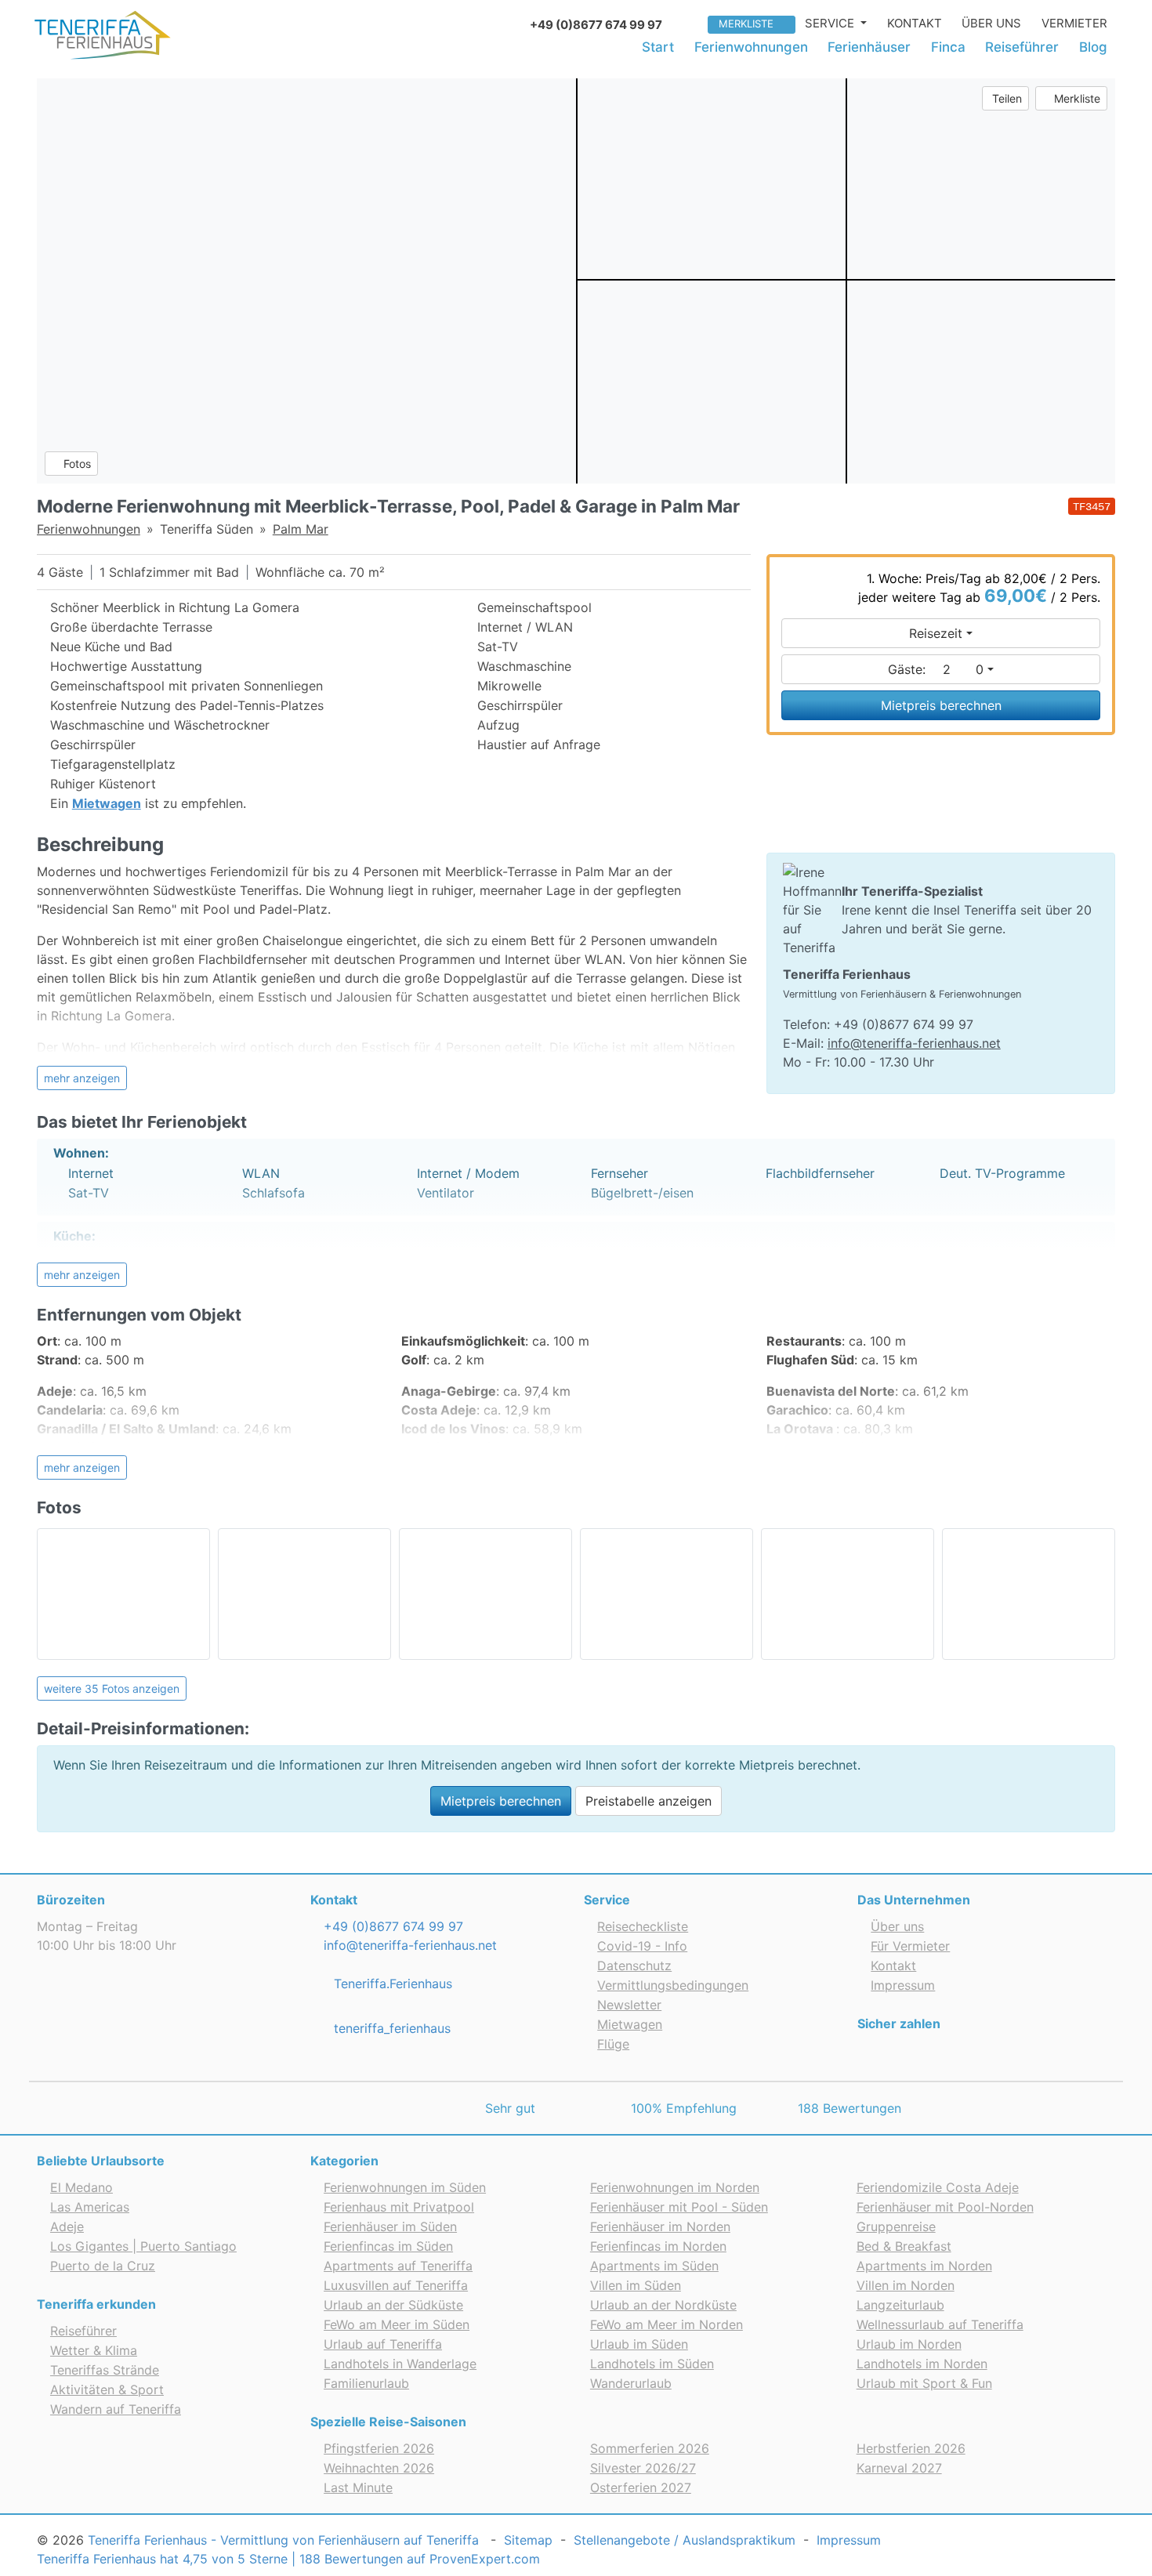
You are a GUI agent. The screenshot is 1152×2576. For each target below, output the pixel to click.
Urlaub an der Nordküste (663, 2305)
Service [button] (831, 23)
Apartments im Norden (924, 2266)
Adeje (67, 2226)
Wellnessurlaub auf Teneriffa (940, 2324)
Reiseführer (1022, 47)
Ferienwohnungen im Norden (675, 2187)
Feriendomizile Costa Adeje (938, 2187)
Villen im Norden (906, 2285)
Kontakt (915, 23)
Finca (948, 47)
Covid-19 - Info (642, 1946)
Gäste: (936, 669)
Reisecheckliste (643, 1926)
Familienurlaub (366, 2383)
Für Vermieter (910, 1946)
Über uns (991, 23)
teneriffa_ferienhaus (390, 2028)
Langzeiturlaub (900, 2305)
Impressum (903, 1985)
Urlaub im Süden (639, 2344)
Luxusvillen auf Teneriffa (396, 2285)
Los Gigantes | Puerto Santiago (143, 2246)
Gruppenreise (896, 2226)
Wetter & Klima (94, 2350)
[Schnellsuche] (690, 23)
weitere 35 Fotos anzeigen (112, 1688)
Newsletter (629, 2005)
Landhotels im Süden (652, 2364)
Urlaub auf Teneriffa (383, 2344)
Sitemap (528, 2540)
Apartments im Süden (654, 2266)
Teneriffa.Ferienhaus (391, 1984)
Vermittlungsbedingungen (673, 1985)
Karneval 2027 (899, 2468)
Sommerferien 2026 (650, 2448)
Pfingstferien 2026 (379, 2448)
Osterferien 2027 (641, 2487)
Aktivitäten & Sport (107, 2389)
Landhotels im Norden (922, 2364)
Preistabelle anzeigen (648, 1801)
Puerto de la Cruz (103, 2266)
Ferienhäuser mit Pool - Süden (679, 2207)
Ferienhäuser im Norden (660, 2226)
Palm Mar (301, 529)
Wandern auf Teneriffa (116, 2409)
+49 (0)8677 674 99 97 (391, 1926)
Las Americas (90, 2207)
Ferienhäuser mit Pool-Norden (945, 2207)
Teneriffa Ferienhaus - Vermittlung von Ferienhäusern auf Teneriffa (283, 2540)
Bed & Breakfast (904, 2246)
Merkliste (746, 24)
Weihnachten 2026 (379, 2468)
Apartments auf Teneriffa (398, 2266)
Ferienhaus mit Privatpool (399, 2207)
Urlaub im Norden (909, 2344)
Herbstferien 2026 (911, 2448)
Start (658, 47)
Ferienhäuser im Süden (390, 2226)
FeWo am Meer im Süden (397, 2324)
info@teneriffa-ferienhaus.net (914, 1043)
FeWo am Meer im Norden (667, 2324)
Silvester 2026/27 (643, 2468)
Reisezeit (936, 633)
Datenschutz (634, 1966)
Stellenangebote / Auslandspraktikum (685, 2540)
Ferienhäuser (869, 47)
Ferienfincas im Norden (658, 2246)
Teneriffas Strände (105, 2370)
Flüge (613, 2044)
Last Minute (358, 2487)
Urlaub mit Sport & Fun (924, 2383)
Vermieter (1074, 23)
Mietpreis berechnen (941, 705)
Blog (1093, 47)
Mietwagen (630, 2024)
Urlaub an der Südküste (393, 2305)
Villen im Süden (636, 2285)
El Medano (82, 2187)
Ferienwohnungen (751, 47)
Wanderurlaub (631, 2383)
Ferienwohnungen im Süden (405, 2187)
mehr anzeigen (82, 1078)
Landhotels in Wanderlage (400, 2364)
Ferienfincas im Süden (388, 2246)
